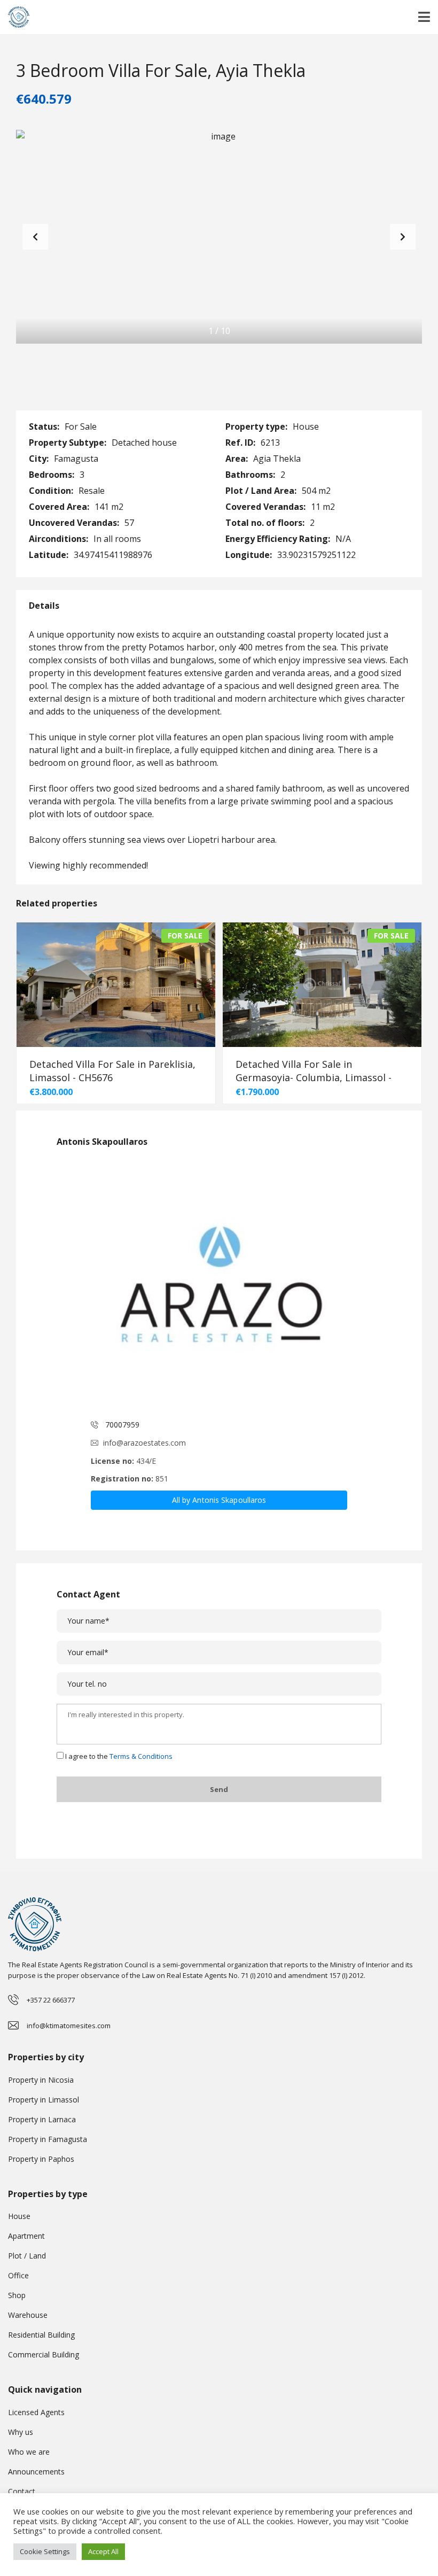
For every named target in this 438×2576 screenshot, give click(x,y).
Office (18, 2275)
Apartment (26, 2236)
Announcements (36, 2472)
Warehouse (28, 2315)
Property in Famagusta (48, 2139)
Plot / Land (27, 2256)
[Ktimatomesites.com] (15, 17)
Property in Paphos (41, 2159)
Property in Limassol (44, 2100)
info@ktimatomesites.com (69, 2026)
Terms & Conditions (141, 1756)
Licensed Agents (36, 2412)
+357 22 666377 (51, 2000)
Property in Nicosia (41, 2080)
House (19, 2216)
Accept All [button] (103, 2551)
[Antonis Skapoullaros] (219, 1284)
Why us (21, 2432)
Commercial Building (44, 2354)
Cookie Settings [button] (45, 2551)
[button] (403, 237)
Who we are (29, 2452)
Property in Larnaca (42, 2119)
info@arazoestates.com (144, 1443)
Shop (17, 2295)
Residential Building (41, 2335)
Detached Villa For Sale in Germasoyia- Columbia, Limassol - (314, 1071)
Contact (22, 2491)
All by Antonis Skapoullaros (219, 1500)
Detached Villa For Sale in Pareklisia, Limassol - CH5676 (112, 1071)
